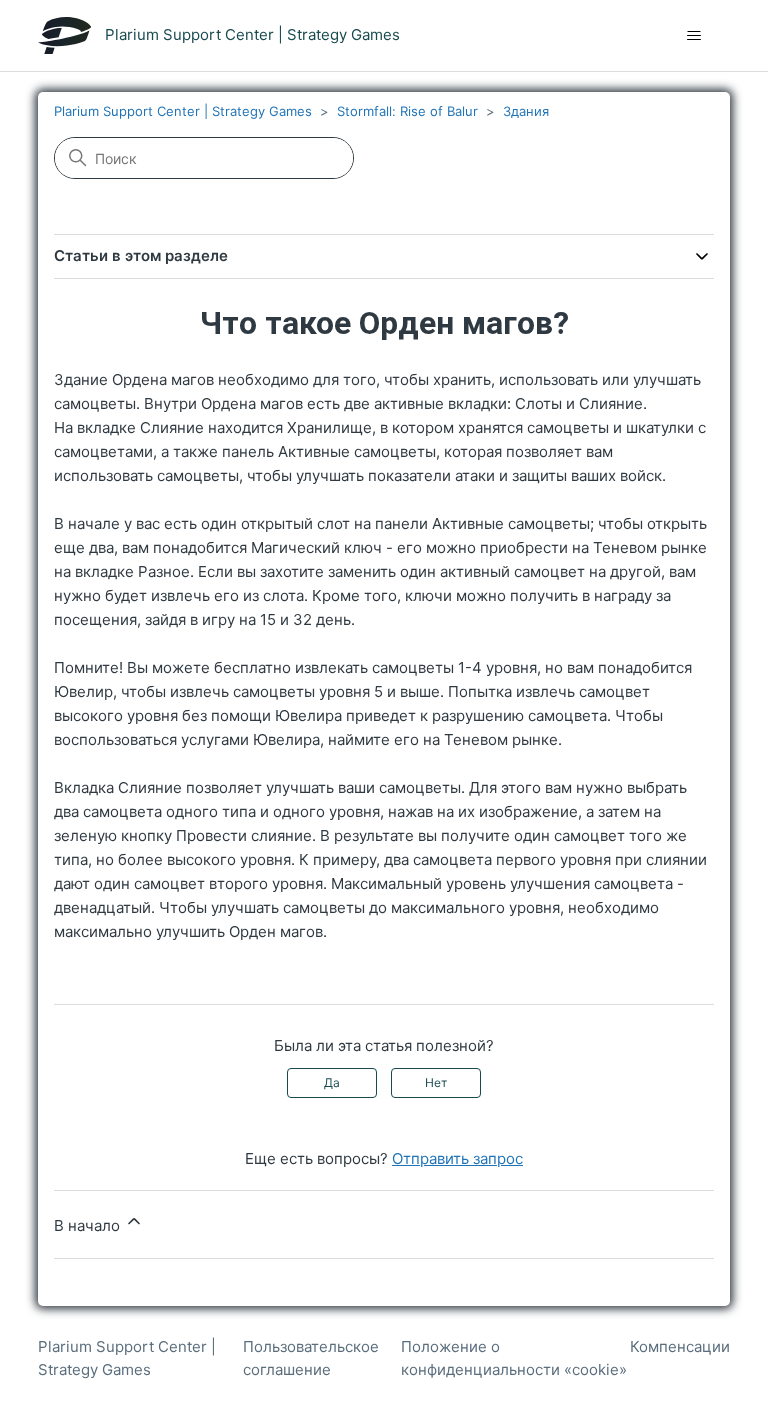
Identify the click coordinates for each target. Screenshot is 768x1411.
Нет (436, 1082)
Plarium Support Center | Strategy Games (183, 111)
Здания (526, 111)
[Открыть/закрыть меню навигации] (694, 36)
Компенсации (680, 1346)
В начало (89, 1225)
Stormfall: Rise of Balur (407, 111)
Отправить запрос (457, 1158)
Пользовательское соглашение (311, 1358)
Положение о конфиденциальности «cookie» (514, 1358)
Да (332, 1082)
